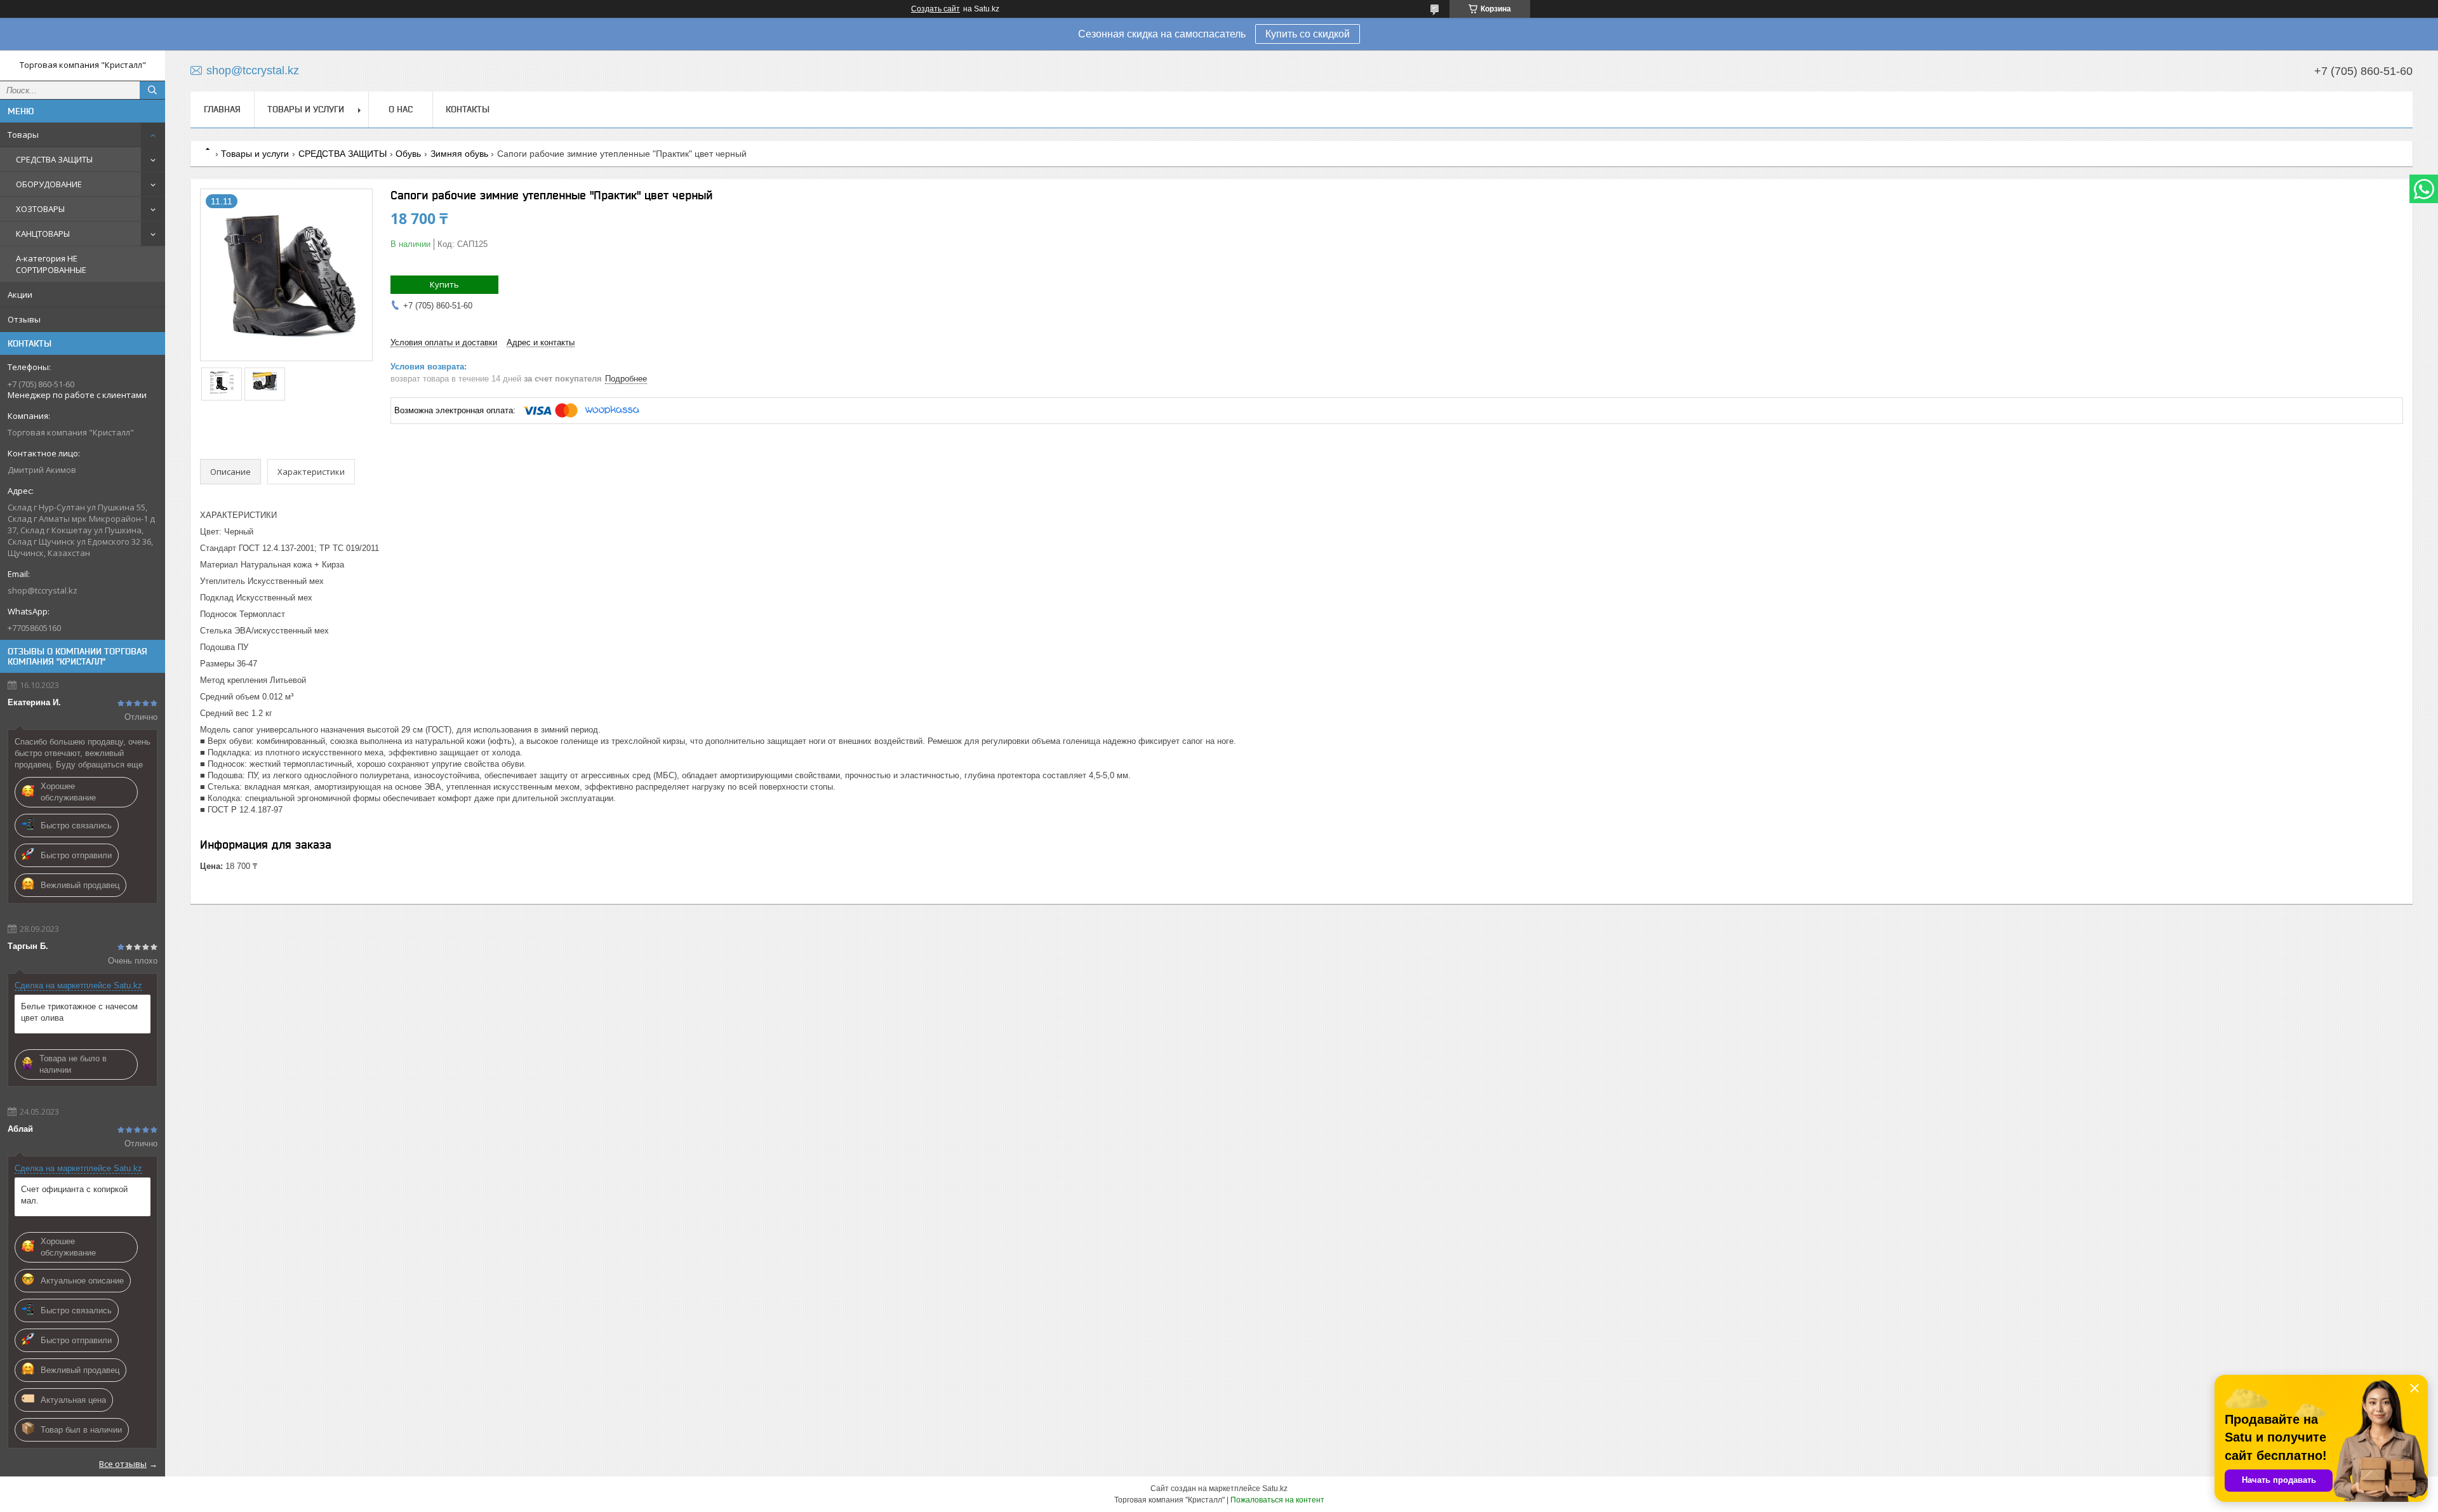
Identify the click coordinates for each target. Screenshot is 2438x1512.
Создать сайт (936, 9)
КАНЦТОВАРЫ (43, 234)
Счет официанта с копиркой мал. (74, 1195)
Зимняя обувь (459, 154)
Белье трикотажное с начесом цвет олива (79, 1012)
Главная (222, 109)
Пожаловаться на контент (1277, 1500)
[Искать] (152, 90)
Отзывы (24, 319)
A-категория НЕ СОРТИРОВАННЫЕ (51, 264)
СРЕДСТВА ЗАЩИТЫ (54, 159)
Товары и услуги (306, 109)
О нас (401, 109)
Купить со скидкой (1308, 34)
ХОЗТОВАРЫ (40, 209)
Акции (20, 295)
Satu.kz (1275, 1489)
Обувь (408, 154)
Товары (23, 135)
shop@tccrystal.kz (43, 590)
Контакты (468, 109)
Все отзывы (123, 1464)
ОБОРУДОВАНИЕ (49, 184)
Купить (444, 284)
